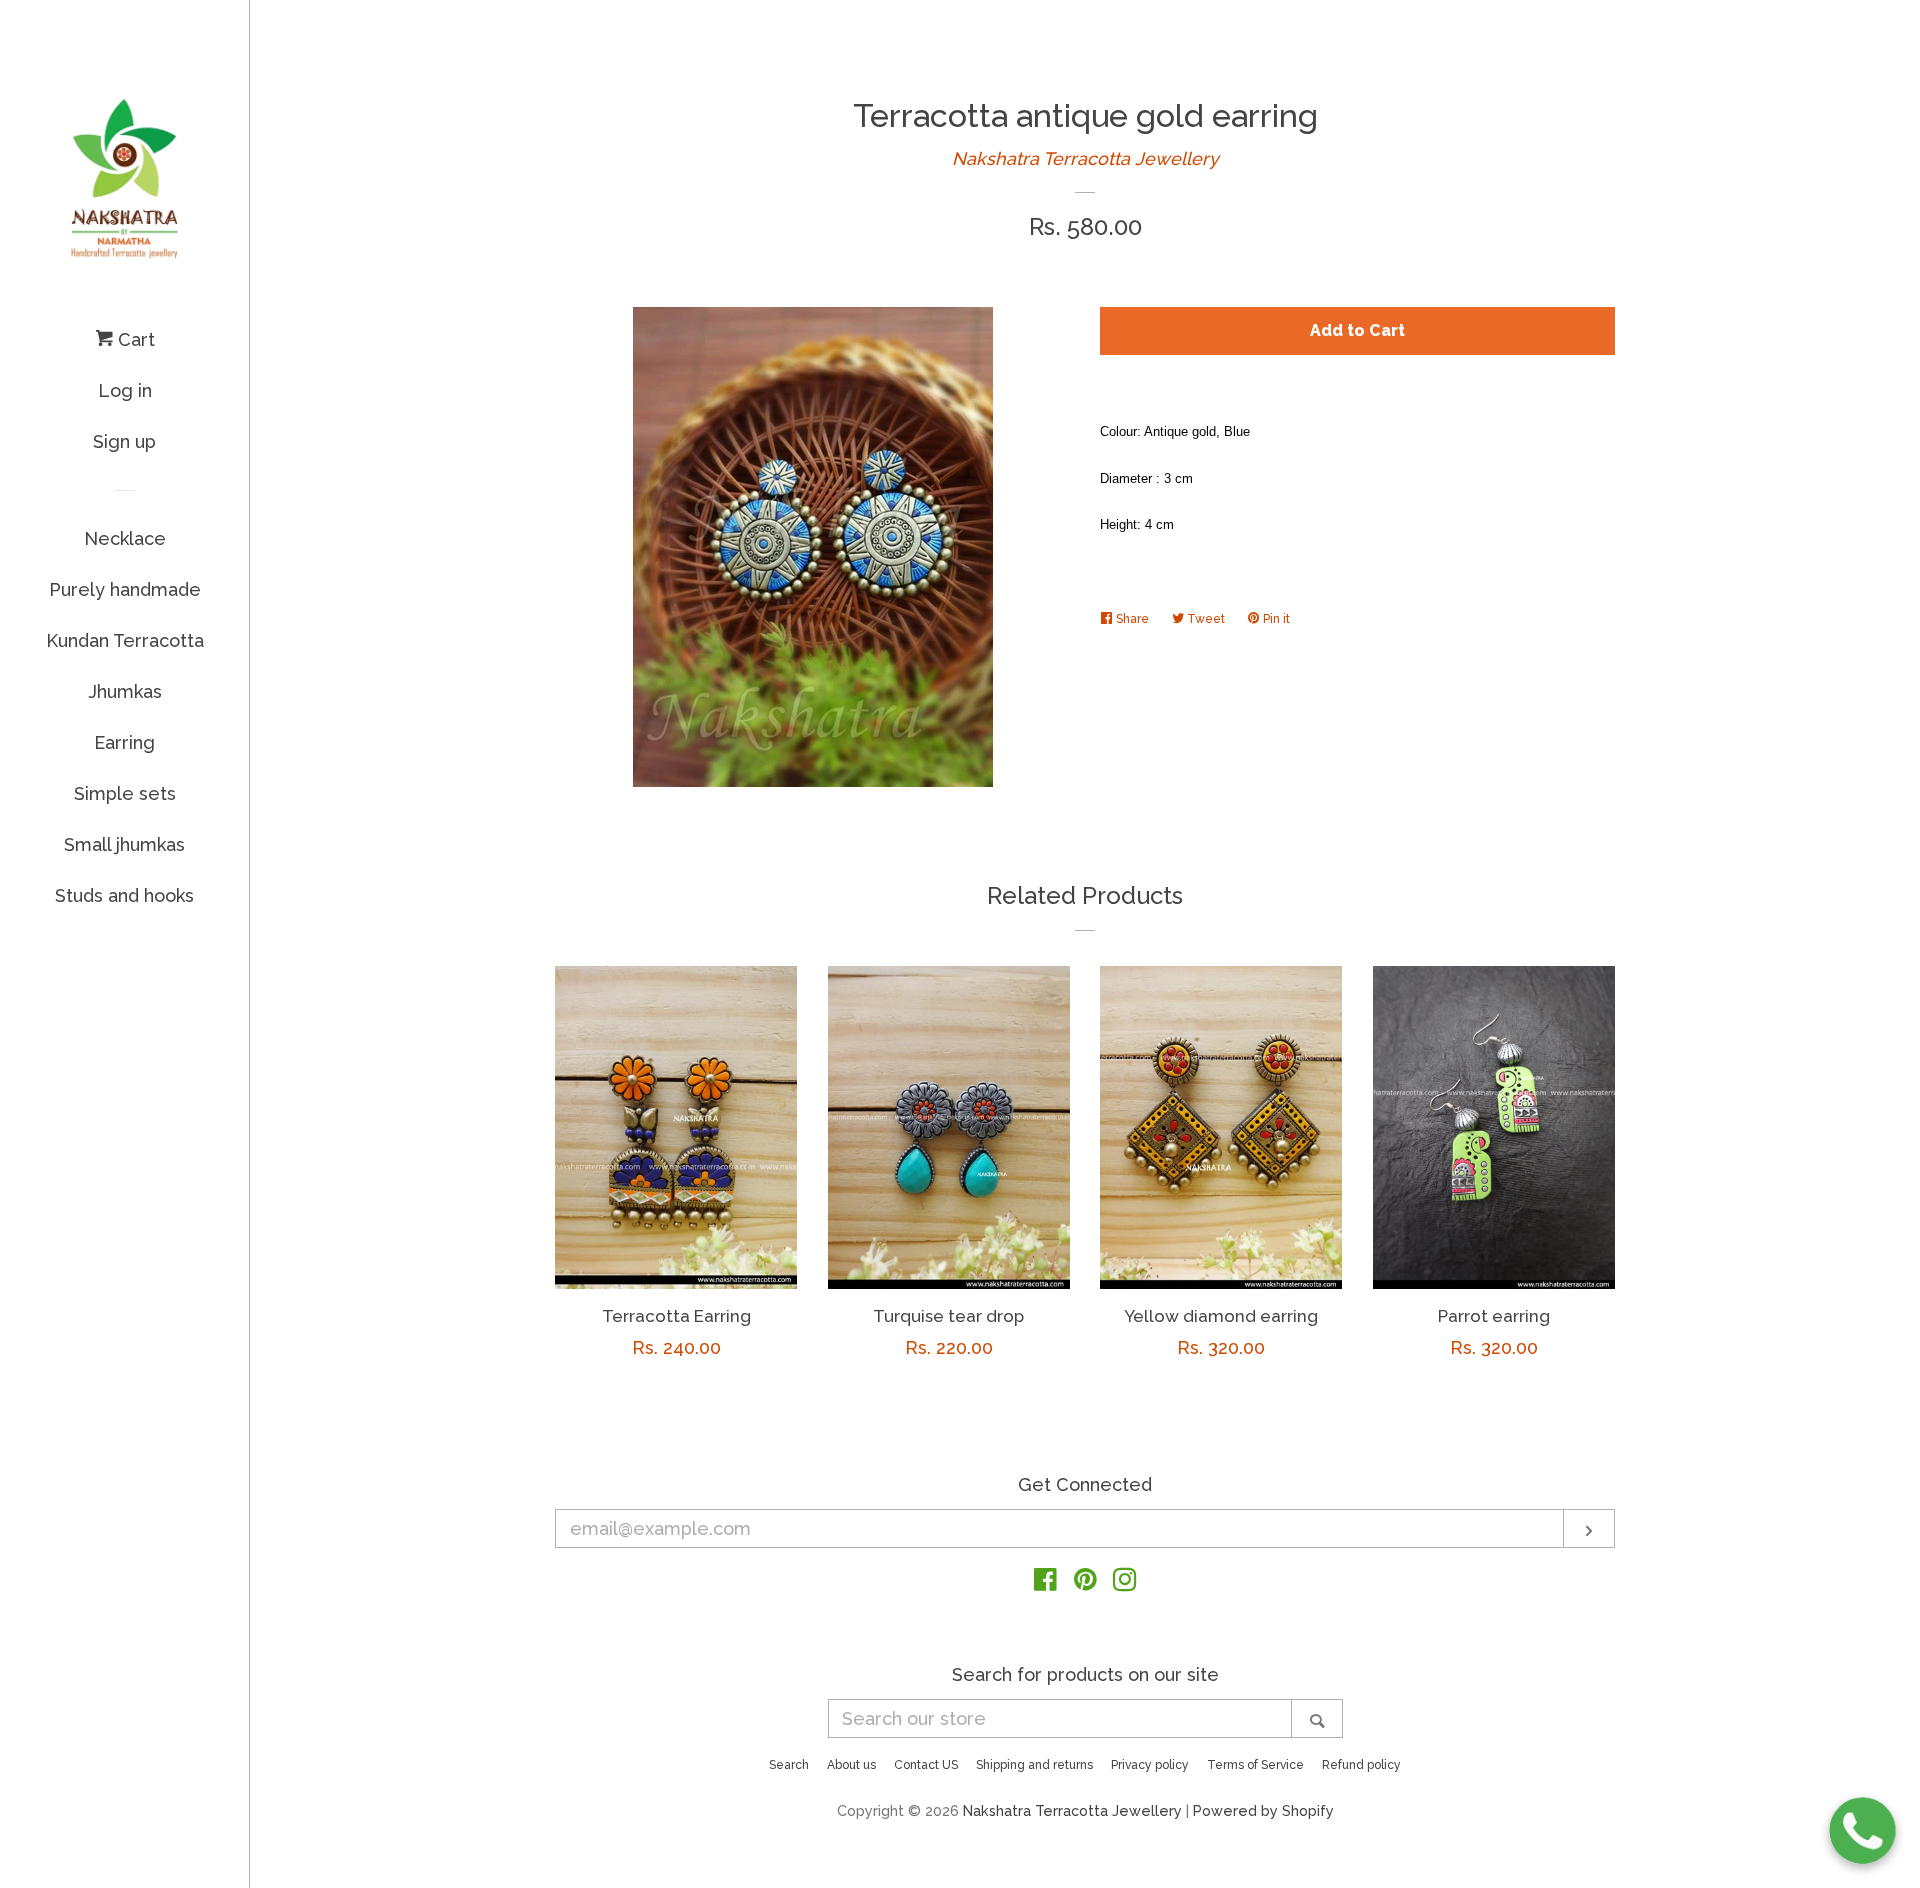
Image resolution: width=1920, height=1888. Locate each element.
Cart (134, 339)
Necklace (125, 538)
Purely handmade (125, 589)
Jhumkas (125, 691)
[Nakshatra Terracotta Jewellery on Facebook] (1045, 1582)
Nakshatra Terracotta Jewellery (1085, 158)
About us (851, 1765)
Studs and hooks (124, 895)
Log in (125, 390)
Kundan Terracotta (125, 640)
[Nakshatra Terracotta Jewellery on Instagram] (1125, 1582)
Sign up (124, 441)
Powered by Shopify (1263, 1810)
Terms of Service (1255, 1765)
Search (789, 1765)
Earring (124, 742)
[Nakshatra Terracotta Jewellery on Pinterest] (1085, 1582)
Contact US (926, 1765)
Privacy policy (1150, 1765)
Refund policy (1361, 1765)
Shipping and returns (1034, 1765)
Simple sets (125, 793)
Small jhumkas (124, 844)
